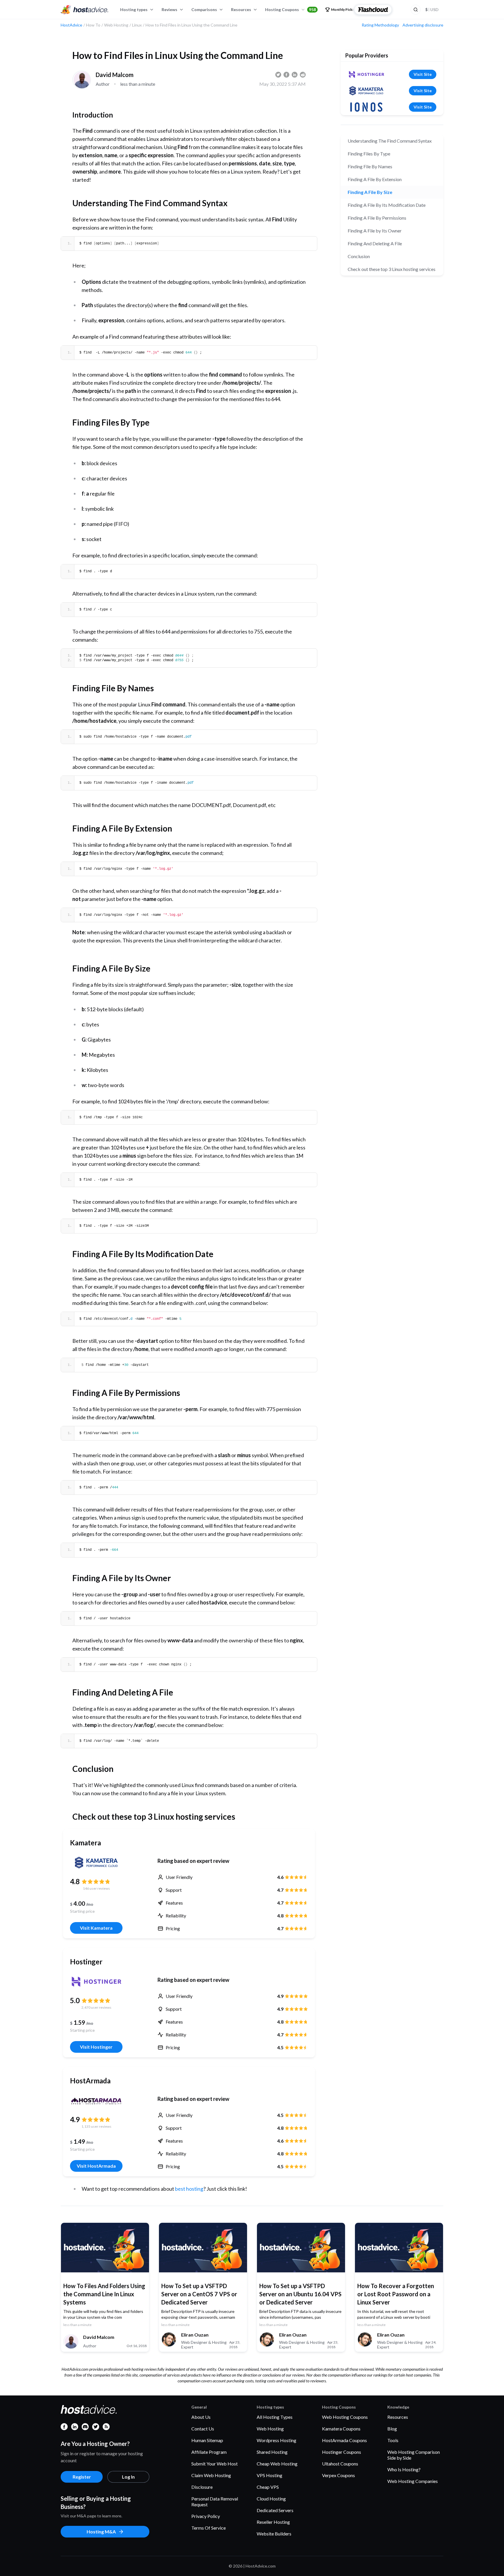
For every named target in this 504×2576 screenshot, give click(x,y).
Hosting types (134, 9)
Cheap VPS (268, 2487)
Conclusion (359, 256)
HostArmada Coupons (344, 2440)
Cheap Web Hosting (277, 2464)
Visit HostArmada (96, 2166)
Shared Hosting (272, 2452)
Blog (392, 2429)
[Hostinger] (96, 1982)
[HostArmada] (96, 2101)
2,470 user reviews (96, 2007)
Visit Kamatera (96, 1928)
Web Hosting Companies (413, 2481)
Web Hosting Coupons (345, 2417)
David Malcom (115, 75)
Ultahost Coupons (340, 2464)
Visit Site (423, 74)
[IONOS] (366, 107)
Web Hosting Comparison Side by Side (414, 2455)
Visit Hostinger (96, 2047)
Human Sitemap (207, 2440)
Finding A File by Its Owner (375, 231)
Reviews (169, 9)
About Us (201, 2417)
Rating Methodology (380, 25)
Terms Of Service (209, 2528)
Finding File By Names (370, 166)
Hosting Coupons (290, 9)
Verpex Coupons (338, 2475)
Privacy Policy (206, 2516)
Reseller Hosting (273, 2522)
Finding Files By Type (369, 154)
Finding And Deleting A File (375, 243)
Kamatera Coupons (341, 2429)
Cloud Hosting (271, 2499)
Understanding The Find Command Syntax (390, 141)
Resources (241, 9)
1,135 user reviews (96, 2126)
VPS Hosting (269, 2475)
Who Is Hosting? (404, 2469)
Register (82, 2477)
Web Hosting (270, 2429)
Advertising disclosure (423, 25)
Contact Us (203, 2429)
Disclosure (202, 2487)
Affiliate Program (209, 2452)
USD (432, 9)
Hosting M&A (101, 2532)
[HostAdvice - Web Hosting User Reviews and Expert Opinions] (85, 10)
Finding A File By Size (370, 192)
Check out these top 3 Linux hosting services (392, 269)
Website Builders (274, 2534)
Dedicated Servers (275, 2510)
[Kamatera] (96, 1863)
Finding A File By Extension (375, 179)
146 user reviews (96, 1888)
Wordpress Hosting (276, 2440)
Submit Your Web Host (215, 2464)
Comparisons (204, 9)
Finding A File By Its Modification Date (387, 205)
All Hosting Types (275, 2417)
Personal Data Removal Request (215, 2501)
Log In (128, 2477)
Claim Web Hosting (211, 2475)
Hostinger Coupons (342, 2452)
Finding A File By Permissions (377, 218)
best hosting (189, 2189)
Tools (393, 2440)
